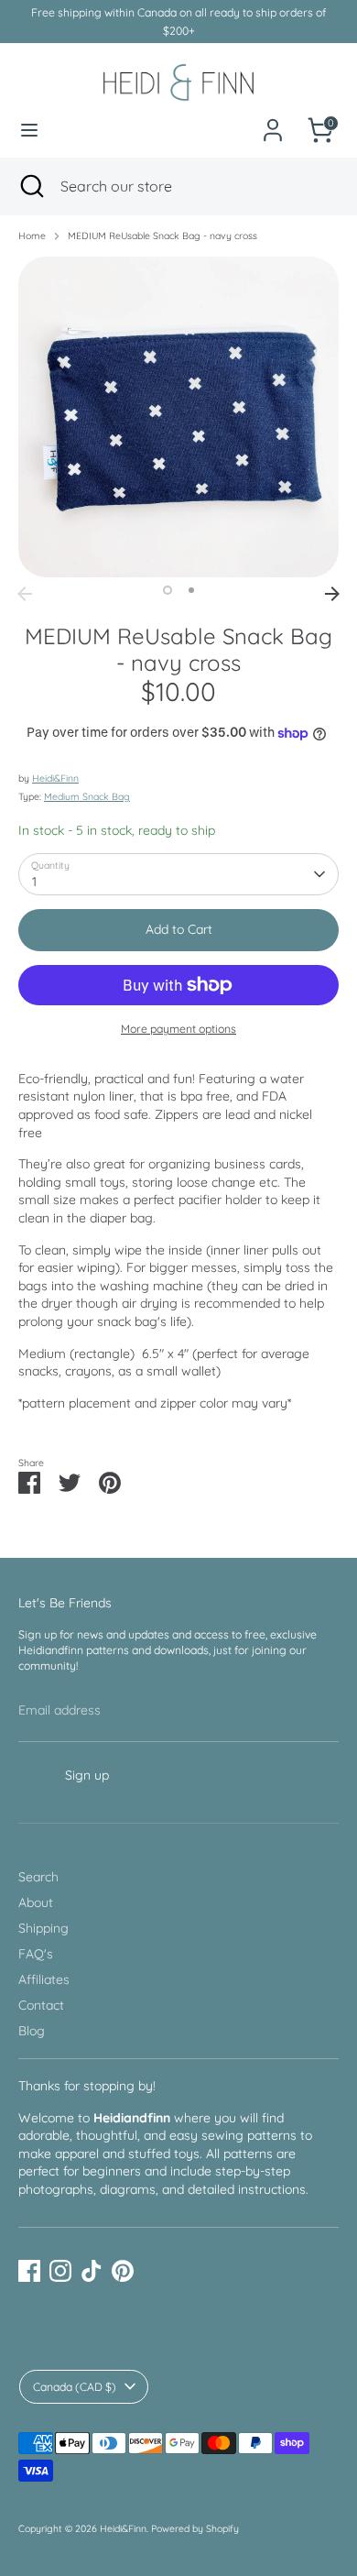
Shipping (43, 1928)
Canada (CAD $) (75, 2387)
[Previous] (25, 594)
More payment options (178, 1029)
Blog (32, 2031)
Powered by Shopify (195, 2528)
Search (38, 1877)
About (36, 1902)
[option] (178, 417)
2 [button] (191, 590)
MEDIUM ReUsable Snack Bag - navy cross (162, 236)
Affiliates (44, 1979)
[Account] (273, 120)
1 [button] (168, 590)
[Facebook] (29, 2271)
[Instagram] (60, 2271)
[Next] (332, 594)
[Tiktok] (92, 2271)
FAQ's (36, 1954)
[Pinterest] (123, 2271)
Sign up (87, 1775)
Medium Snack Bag (87, 796)
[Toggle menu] (29, 130)
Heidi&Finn (55, 778)
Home (32, 236)
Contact (41, 2005)
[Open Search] (30, 186)
